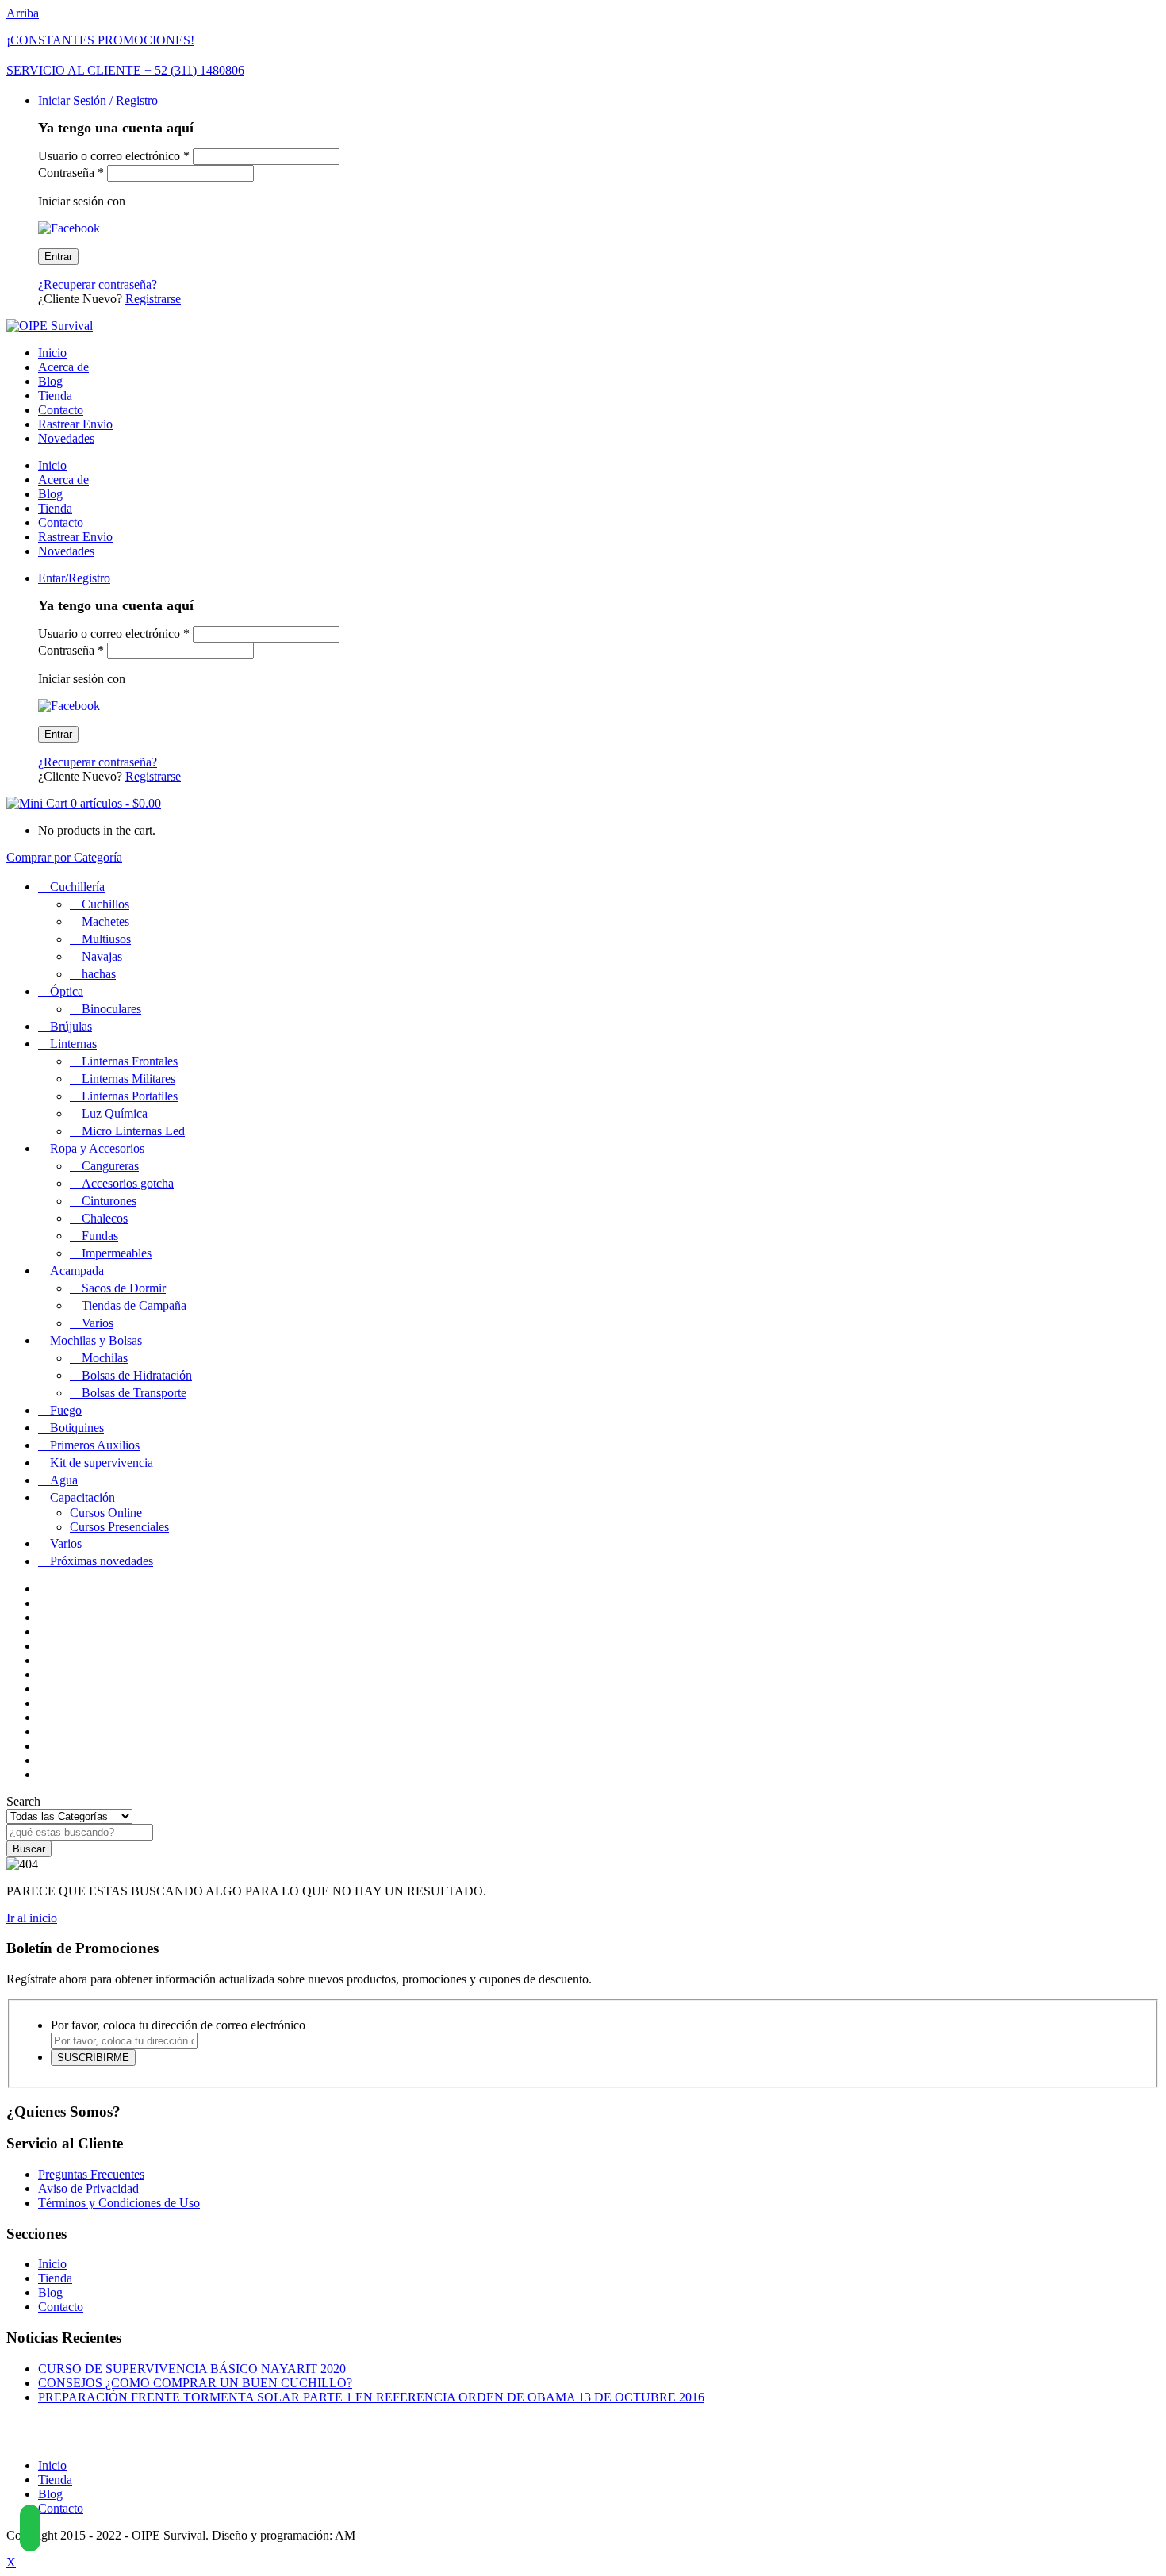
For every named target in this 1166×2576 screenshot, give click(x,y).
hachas (99, 974)
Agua (64, 1480)
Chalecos (105, 1218)
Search (23, 1801)
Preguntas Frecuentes (91, 2174)
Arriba (23, 13)
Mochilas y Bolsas (96, 1340)
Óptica (67, 991)
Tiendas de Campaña (134, 1305)
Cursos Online (106, 1513)
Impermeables (117, 1253)
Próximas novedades (102, 1561)
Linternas (73, 1044)
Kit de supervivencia (102, 1463)
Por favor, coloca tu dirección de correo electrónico (178, 2025)
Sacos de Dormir (124, 1288)
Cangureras (110, 1166)
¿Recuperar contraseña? (98, 284)
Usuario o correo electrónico (114, 156)
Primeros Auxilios (95, 1445)
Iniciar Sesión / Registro (98, 100)
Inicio (52, 353)
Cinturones (109, 1201)
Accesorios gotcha (128, 1183)
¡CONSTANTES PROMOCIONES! (100, 40)
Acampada (77, 1271)
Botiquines (77, 1428)
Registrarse (153, 299)
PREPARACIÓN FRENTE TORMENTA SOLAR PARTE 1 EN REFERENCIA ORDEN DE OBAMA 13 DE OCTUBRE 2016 (371, 2397)
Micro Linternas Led (133, 1131)
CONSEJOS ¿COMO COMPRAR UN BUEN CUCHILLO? (195, 2383)
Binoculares (111, 1009)
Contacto (61, 410)
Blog (50, 381)
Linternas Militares (128, 1079)
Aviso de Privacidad (88, 2188)
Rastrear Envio (75, 424)
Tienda (55, 395)
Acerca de (63, 367)
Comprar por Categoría (64, 857)
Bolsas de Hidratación (137, 1375)
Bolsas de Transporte (134, 1393)
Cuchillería (77, 887)
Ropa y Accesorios (97, 1148)
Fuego (66, 1410)
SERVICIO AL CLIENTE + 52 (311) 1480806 (125, 70)
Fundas (100, 1236)
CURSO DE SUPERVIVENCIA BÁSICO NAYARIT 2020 (192, 2369)
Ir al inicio (32, 1918)
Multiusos (106, 939)
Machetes (105, 921)
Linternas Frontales (130, 1061)
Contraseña (71, 173)
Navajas (102, 956)
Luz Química (115, 1113)
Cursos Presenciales (119, 1527)
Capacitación (82, 1497)
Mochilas (105, 1358)
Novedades (66, 438)
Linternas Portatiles (130, 1096)
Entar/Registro (74, 578)
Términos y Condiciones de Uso (119, 2203)
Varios (98, 1323)
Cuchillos (105, 904)
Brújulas (71, 1026)
